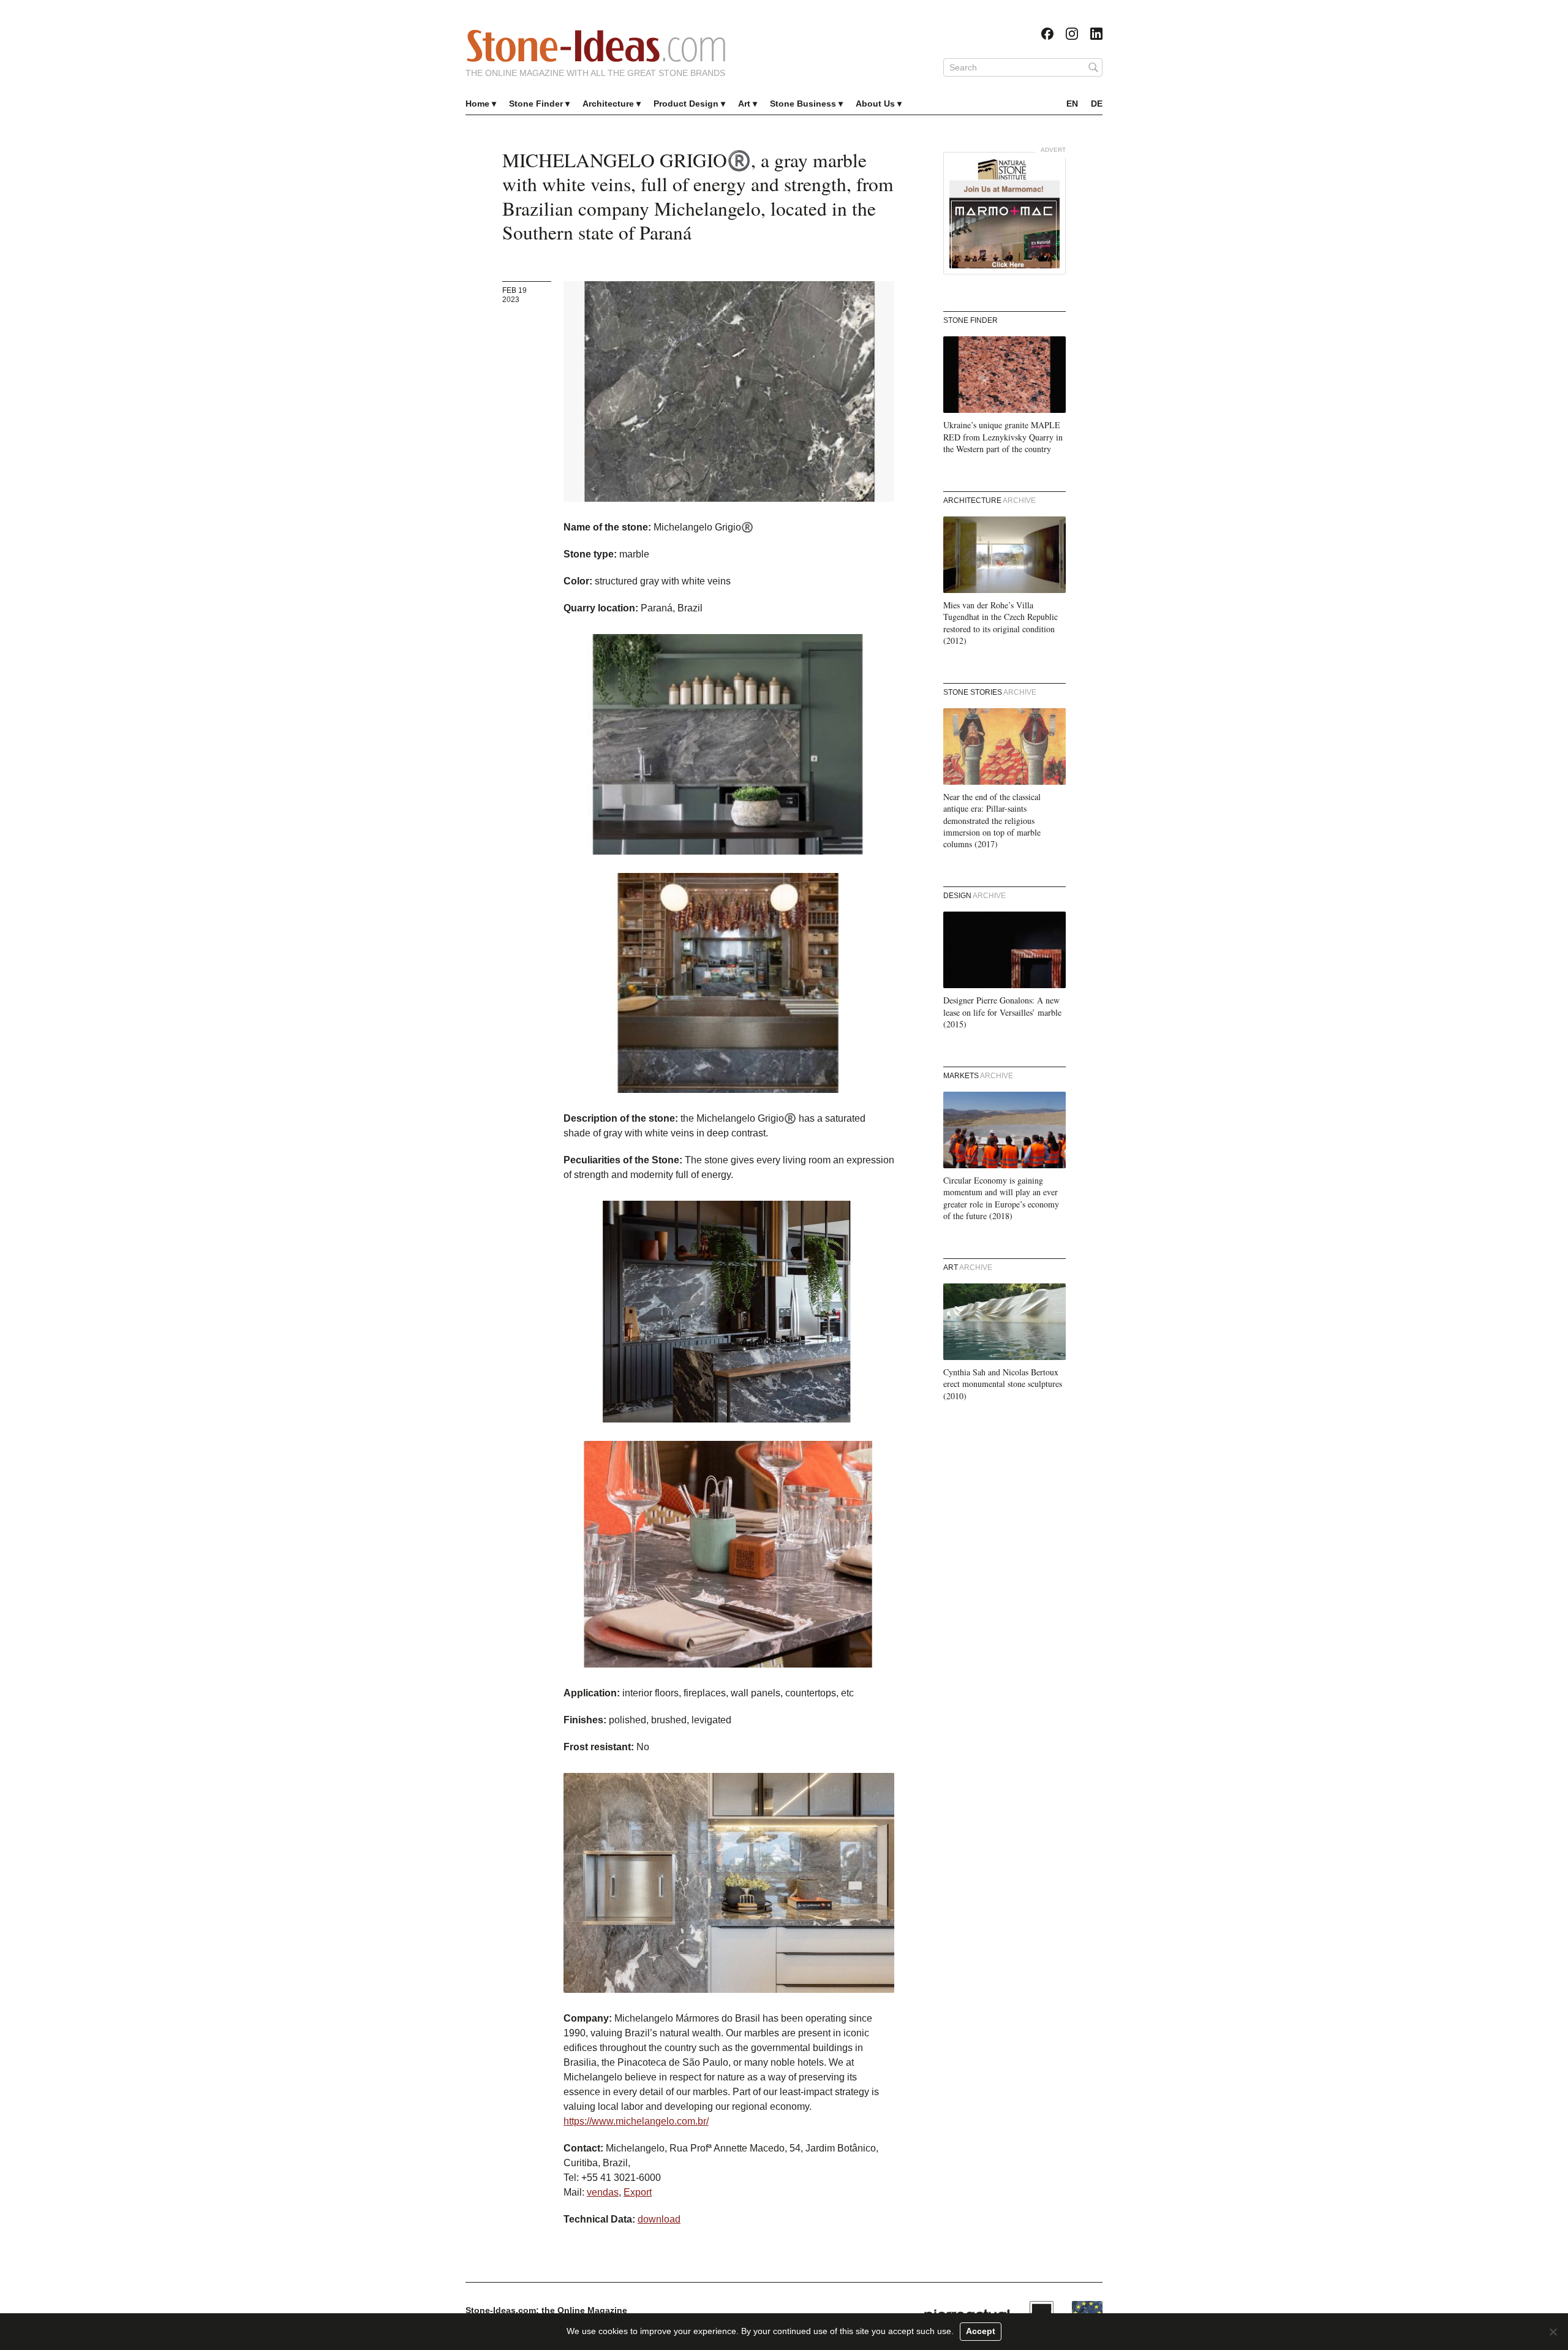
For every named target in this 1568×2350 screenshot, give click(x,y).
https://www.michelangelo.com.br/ (636, 2121)
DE (1097, 104)
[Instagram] (1072, 34)
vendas (603, 2192)
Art (744, 104)
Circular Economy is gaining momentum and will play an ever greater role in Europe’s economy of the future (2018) (1001, 1198)
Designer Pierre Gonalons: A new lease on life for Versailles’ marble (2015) (1002, 1012)
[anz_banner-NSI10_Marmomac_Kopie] (1005, 213)
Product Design (686, 104)
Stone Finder (536, 104)
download (659, 2219)
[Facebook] (1047, 34)
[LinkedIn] (1096, 34)
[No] (1553, 2332)
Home (477, 104)
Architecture (608, 104)
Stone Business (803, 104)
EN (1072, 104)
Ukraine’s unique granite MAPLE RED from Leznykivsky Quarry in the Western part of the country (1003, 437)
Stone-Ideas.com (596, 46)
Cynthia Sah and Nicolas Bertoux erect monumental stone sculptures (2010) (1003, 1384)
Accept (981, 2331)
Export (638, 2192)
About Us (875, 104)
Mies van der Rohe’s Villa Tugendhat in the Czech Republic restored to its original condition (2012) (1001, 623)
